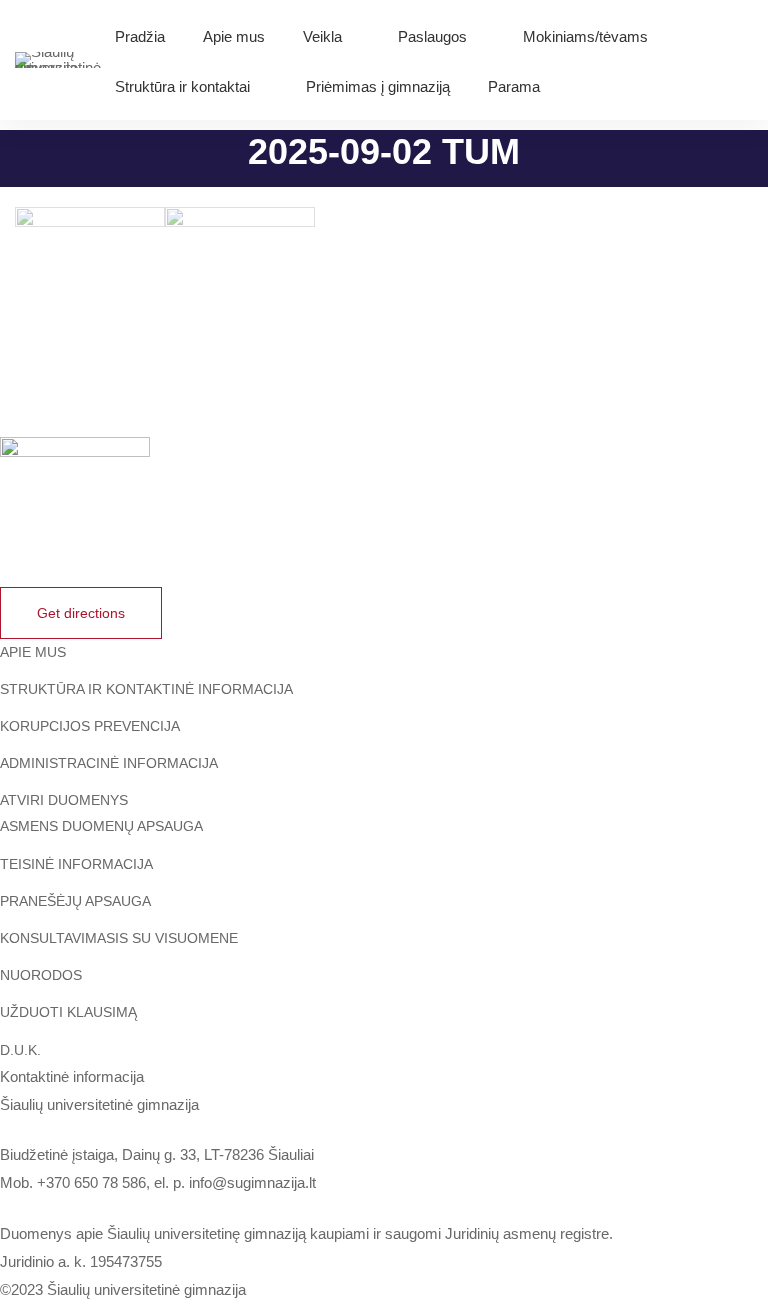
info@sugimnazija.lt (252, 1182)
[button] (81, 613)
